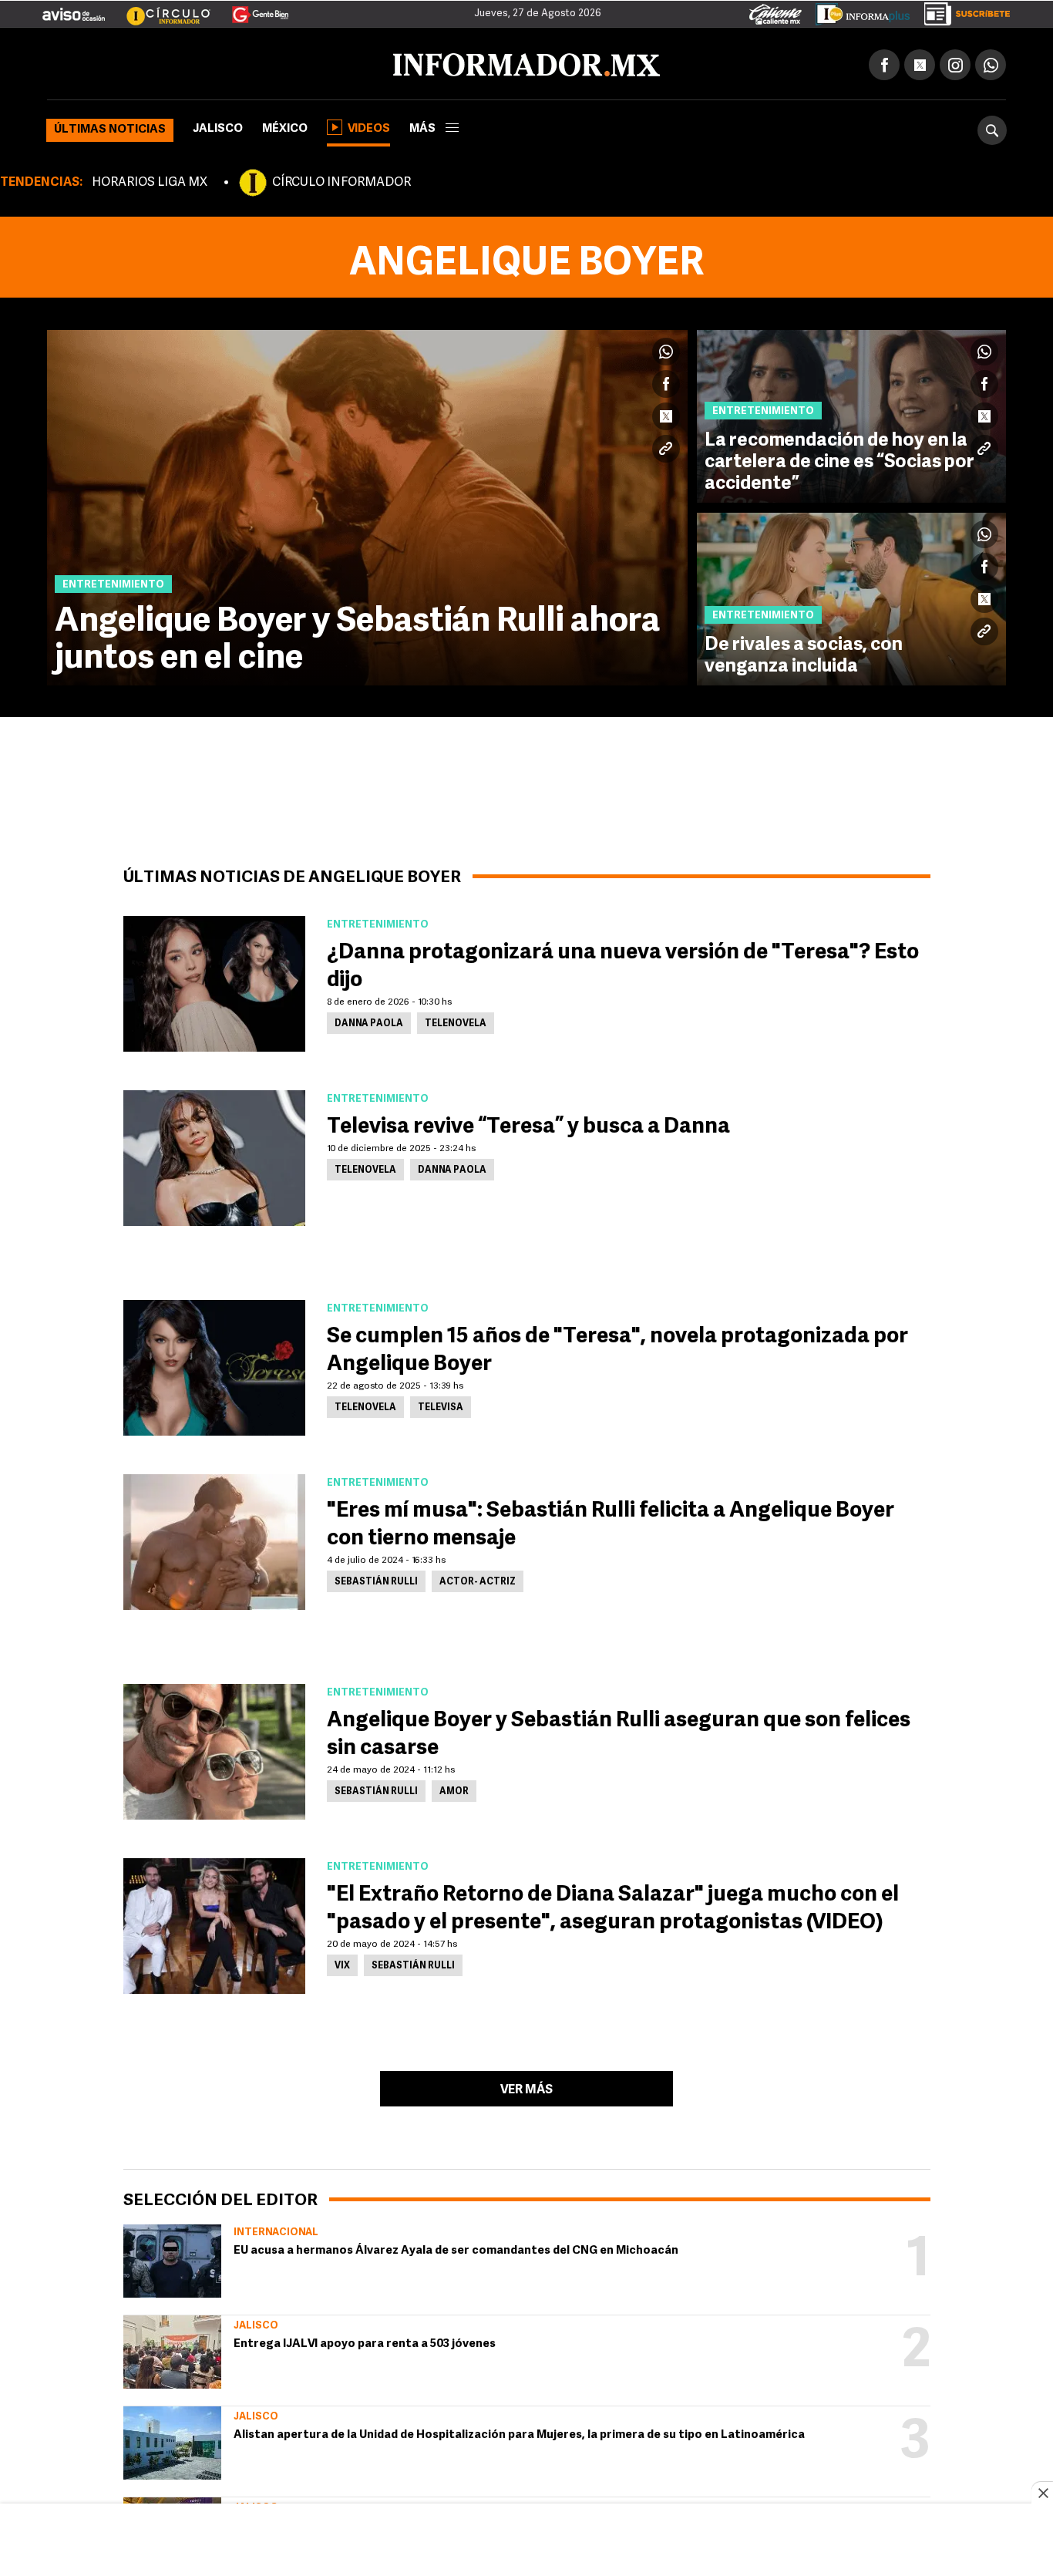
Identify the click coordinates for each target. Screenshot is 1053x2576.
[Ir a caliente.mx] (775, 11)
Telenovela (456, 1021)
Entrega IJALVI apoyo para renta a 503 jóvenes (365, 2341)
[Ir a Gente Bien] (251, 8)
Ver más (526, 2087)
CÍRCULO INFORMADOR (341, 180)
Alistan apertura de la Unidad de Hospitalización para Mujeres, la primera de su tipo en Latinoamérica (519, 2432)
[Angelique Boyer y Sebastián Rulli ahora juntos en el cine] (367, 505)
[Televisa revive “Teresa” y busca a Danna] (214, 1155)
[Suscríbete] (962, 11)
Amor (454, 1789)
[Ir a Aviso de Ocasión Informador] (74, 8)
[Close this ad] (1042, 2493)
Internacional (276, 2229)
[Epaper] (857, 11)
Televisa (441, 1405)
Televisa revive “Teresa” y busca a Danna (528, 1124)
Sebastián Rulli (376, 1579)
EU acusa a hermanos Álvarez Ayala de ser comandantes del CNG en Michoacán (456, 2248)
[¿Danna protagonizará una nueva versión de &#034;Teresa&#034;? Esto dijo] (214, 981)
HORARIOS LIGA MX (150, 180)
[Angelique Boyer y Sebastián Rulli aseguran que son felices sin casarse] (214, 1749)
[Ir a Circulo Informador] (159, 8)
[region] (526, 2541)
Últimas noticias (110, 127)
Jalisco (218, 126)
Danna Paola (369, 1021)
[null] (172, 2258)
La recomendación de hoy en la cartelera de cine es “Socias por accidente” (839, 460)
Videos (369, 126)
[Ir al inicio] (229, 62)
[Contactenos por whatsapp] (991, 62)
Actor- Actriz (478, 1579)
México (285, 126)
